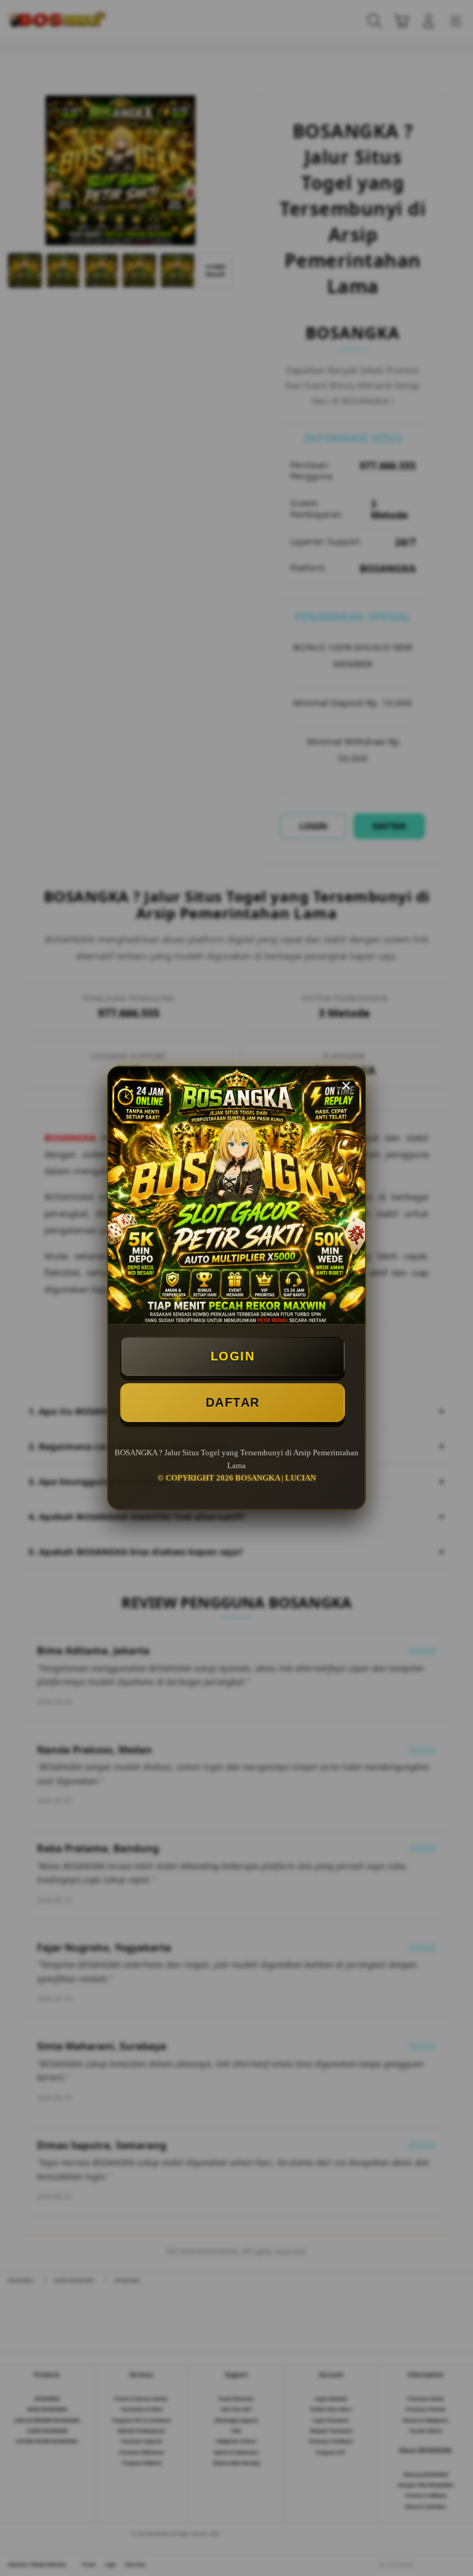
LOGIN (233, 1356)
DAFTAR (233, 1402)
